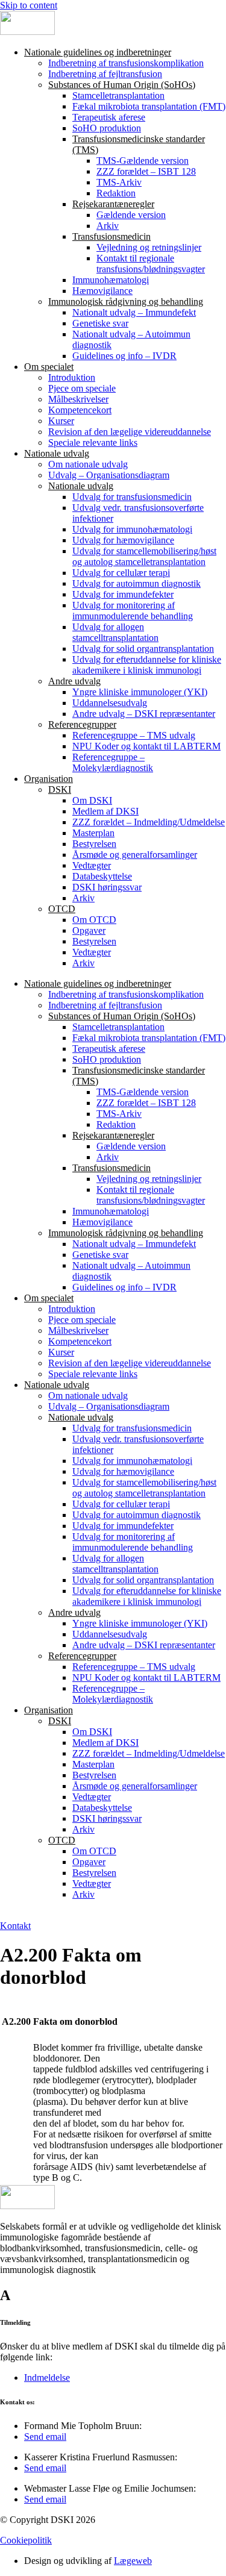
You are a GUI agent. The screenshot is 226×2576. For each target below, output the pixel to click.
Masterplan (93, 833)
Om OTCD (94, 920)
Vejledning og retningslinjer (149, 247)
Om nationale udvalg (88, 464)
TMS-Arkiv (119, 182)
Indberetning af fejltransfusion (105, 74)
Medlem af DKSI (105, 811)
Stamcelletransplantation (118, 95)
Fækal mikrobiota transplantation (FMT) (149, 106)
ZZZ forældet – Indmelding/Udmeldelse (149, 822)
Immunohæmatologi (111, 280)
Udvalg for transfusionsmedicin (132, 497)
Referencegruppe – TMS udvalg (134, 735)
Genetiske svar (100, 323)
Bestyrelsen (94, 844)
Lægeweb (133, 2561)
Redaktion (116, 193)
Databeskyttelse (102, 876)
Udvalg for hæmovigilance (123, 540)
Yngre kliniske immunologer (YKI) (140, 692)
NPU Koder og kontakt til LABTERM (146, 746)
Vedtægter (92, 865)
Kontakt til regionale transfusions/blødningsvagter (151, 264)
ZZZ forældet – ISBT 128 (146, 171)
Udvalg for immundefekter (123, 594)
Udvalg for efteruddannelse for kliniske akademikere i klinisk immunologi (147, 665)
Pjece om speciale (82, 388)
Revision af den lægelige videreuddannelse (130, 432)
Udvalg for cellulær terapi (121, 573)
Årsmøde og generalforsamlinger (135, 855)
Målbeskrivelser (78, 399)
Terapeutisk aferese (109, 117)
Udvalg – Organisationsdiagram (109, 475)
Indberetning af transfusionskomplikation (126, 63)
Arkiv (108, 226)
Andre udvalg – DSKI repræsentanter (144, 714)
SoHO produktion (107, 128)
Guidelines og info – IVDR (124, 356)
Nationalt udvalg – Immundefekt (134, 312)
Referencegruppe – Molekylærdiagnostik (113, 762)
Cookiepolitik (26, 2540)
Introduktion (72, 377)
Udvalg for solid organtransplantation (143, 649)
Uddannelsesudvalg (110, 703)
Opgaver (89, 930)
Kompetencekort (80, 410)
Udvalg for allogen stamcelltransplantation (115, 632)
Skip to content (29, 5)
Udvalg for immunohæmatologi (132, 529)
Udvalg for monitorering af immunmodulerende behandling (133, 611)
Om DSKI (92, 800)
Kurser (61, 421)
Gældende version (131, 215)
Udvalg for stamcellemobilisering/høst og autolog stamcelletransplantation (144, 556)
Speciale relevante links (93, 442)
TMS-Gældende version (143, 161)
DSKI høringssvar (107, 887)
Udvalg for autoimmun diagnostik (137, 583)
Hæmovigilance (102, 291)
